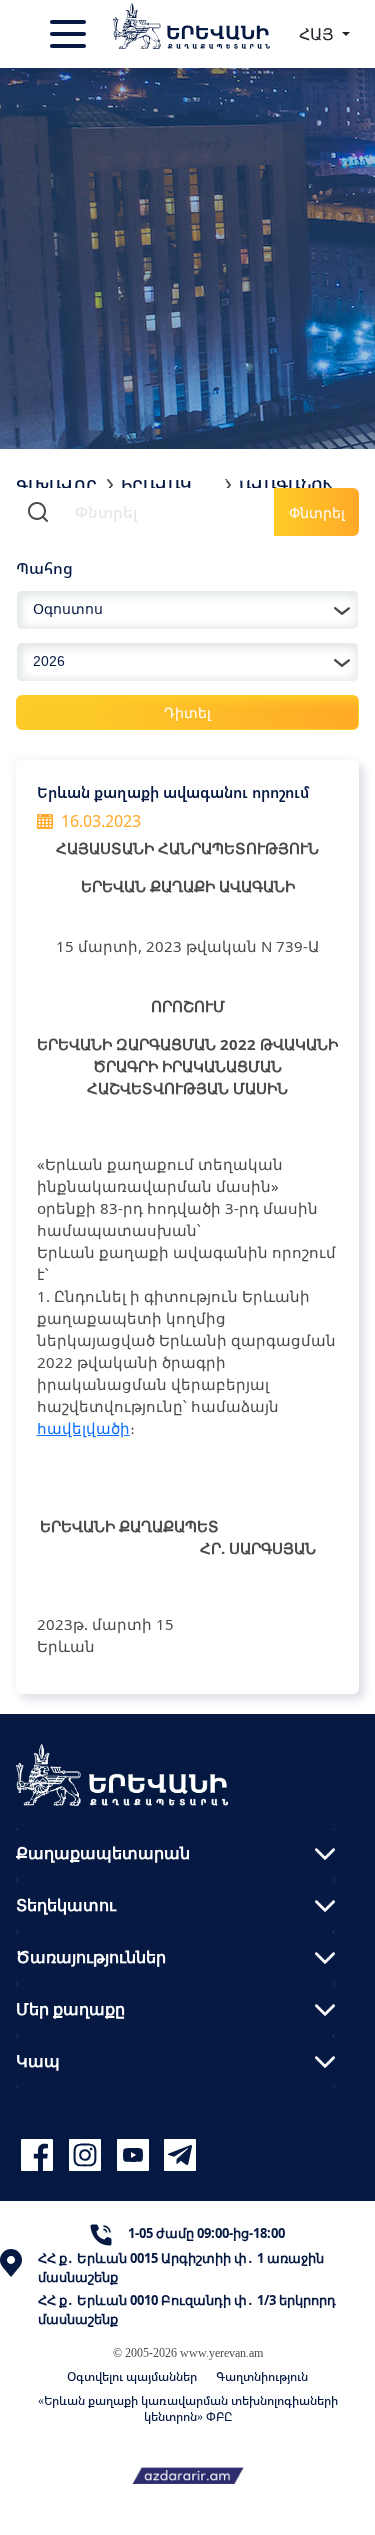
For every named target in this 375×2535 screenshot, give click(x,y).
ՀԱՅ (318, 34)
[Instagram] (88, 2155)
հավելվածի (83, 1428)
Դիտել (187, 712)
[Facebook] (40, 2155)
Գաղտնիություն (262, 2376)
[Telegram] (178, 2155)
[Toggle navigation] (70, 34)
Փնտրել (317, 512)
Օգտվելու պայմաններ (132, 2376)
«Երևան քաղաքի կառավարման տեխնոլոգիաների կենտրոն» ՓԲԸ (188, 2408)
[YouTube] (136, 2155)
